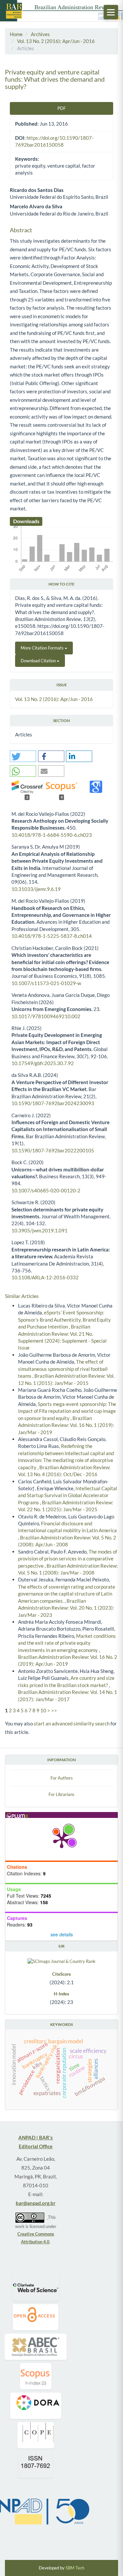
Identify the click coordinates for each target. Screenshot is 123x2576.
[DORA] (36, 2406)
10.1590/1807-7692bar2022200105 (53, 1150)
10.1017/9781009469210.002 (46, 1016)
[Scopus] (36, 2376)
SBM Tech (75, 2568)
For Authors (62, 1778)
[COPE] (36, 2435)
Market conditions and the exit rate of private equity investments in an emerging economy (67, 1643)
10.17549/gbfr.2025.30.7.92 (43, 1063)
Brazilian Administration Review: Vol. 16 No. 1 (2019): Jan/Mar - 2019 (66, 1425)
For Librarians (61, 1794)
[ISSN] (36, 2465)
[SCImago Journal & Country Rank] (61, 1961)
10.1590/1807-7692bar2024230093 (53, 1103)
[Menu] (111, 12)
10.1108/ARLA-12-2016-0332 (45, 1277)
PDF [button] (61, 108)
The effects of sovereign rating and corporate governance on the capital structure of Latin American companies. (67, 1594)
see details (62, 1934)
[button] (23, 756)
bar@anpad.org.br (36, 2203)
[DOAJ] (36, 2317)
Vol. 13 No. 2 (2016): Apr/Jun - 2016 (56, 41)
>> (54, 1710)
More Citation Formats (43, 648)
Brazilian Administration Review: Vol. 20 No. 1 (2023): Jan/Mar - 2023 (66, 1608)
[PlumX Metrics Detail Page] (62, 1839)
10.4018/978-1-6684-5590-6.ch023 (52, 835)
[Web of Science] (36, 2288)
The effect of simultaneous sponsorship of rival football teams (63, 1369)
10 (43, 1710)
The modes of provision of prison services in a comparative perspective (68, 1559)
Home (16, 34)
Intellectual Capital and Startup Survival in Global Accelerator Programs (68, 1495)
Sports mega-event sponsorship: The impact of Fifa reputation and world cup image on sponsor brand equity (67, 1411)
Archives (40, 34)
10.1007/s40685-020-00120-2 (46, 1190)
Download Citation (39, 661)
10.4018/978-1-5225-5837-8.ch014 (52, 936)
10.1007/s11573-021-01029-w (46, 983)
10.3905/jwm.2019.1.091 (40, 1230)
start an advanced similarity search (72, 1723)
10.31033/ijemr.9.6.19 (36, 889)
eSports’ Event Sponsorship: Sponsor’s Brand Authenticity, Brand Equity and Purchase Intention (64, 1319)
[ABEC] (36, 2347)
